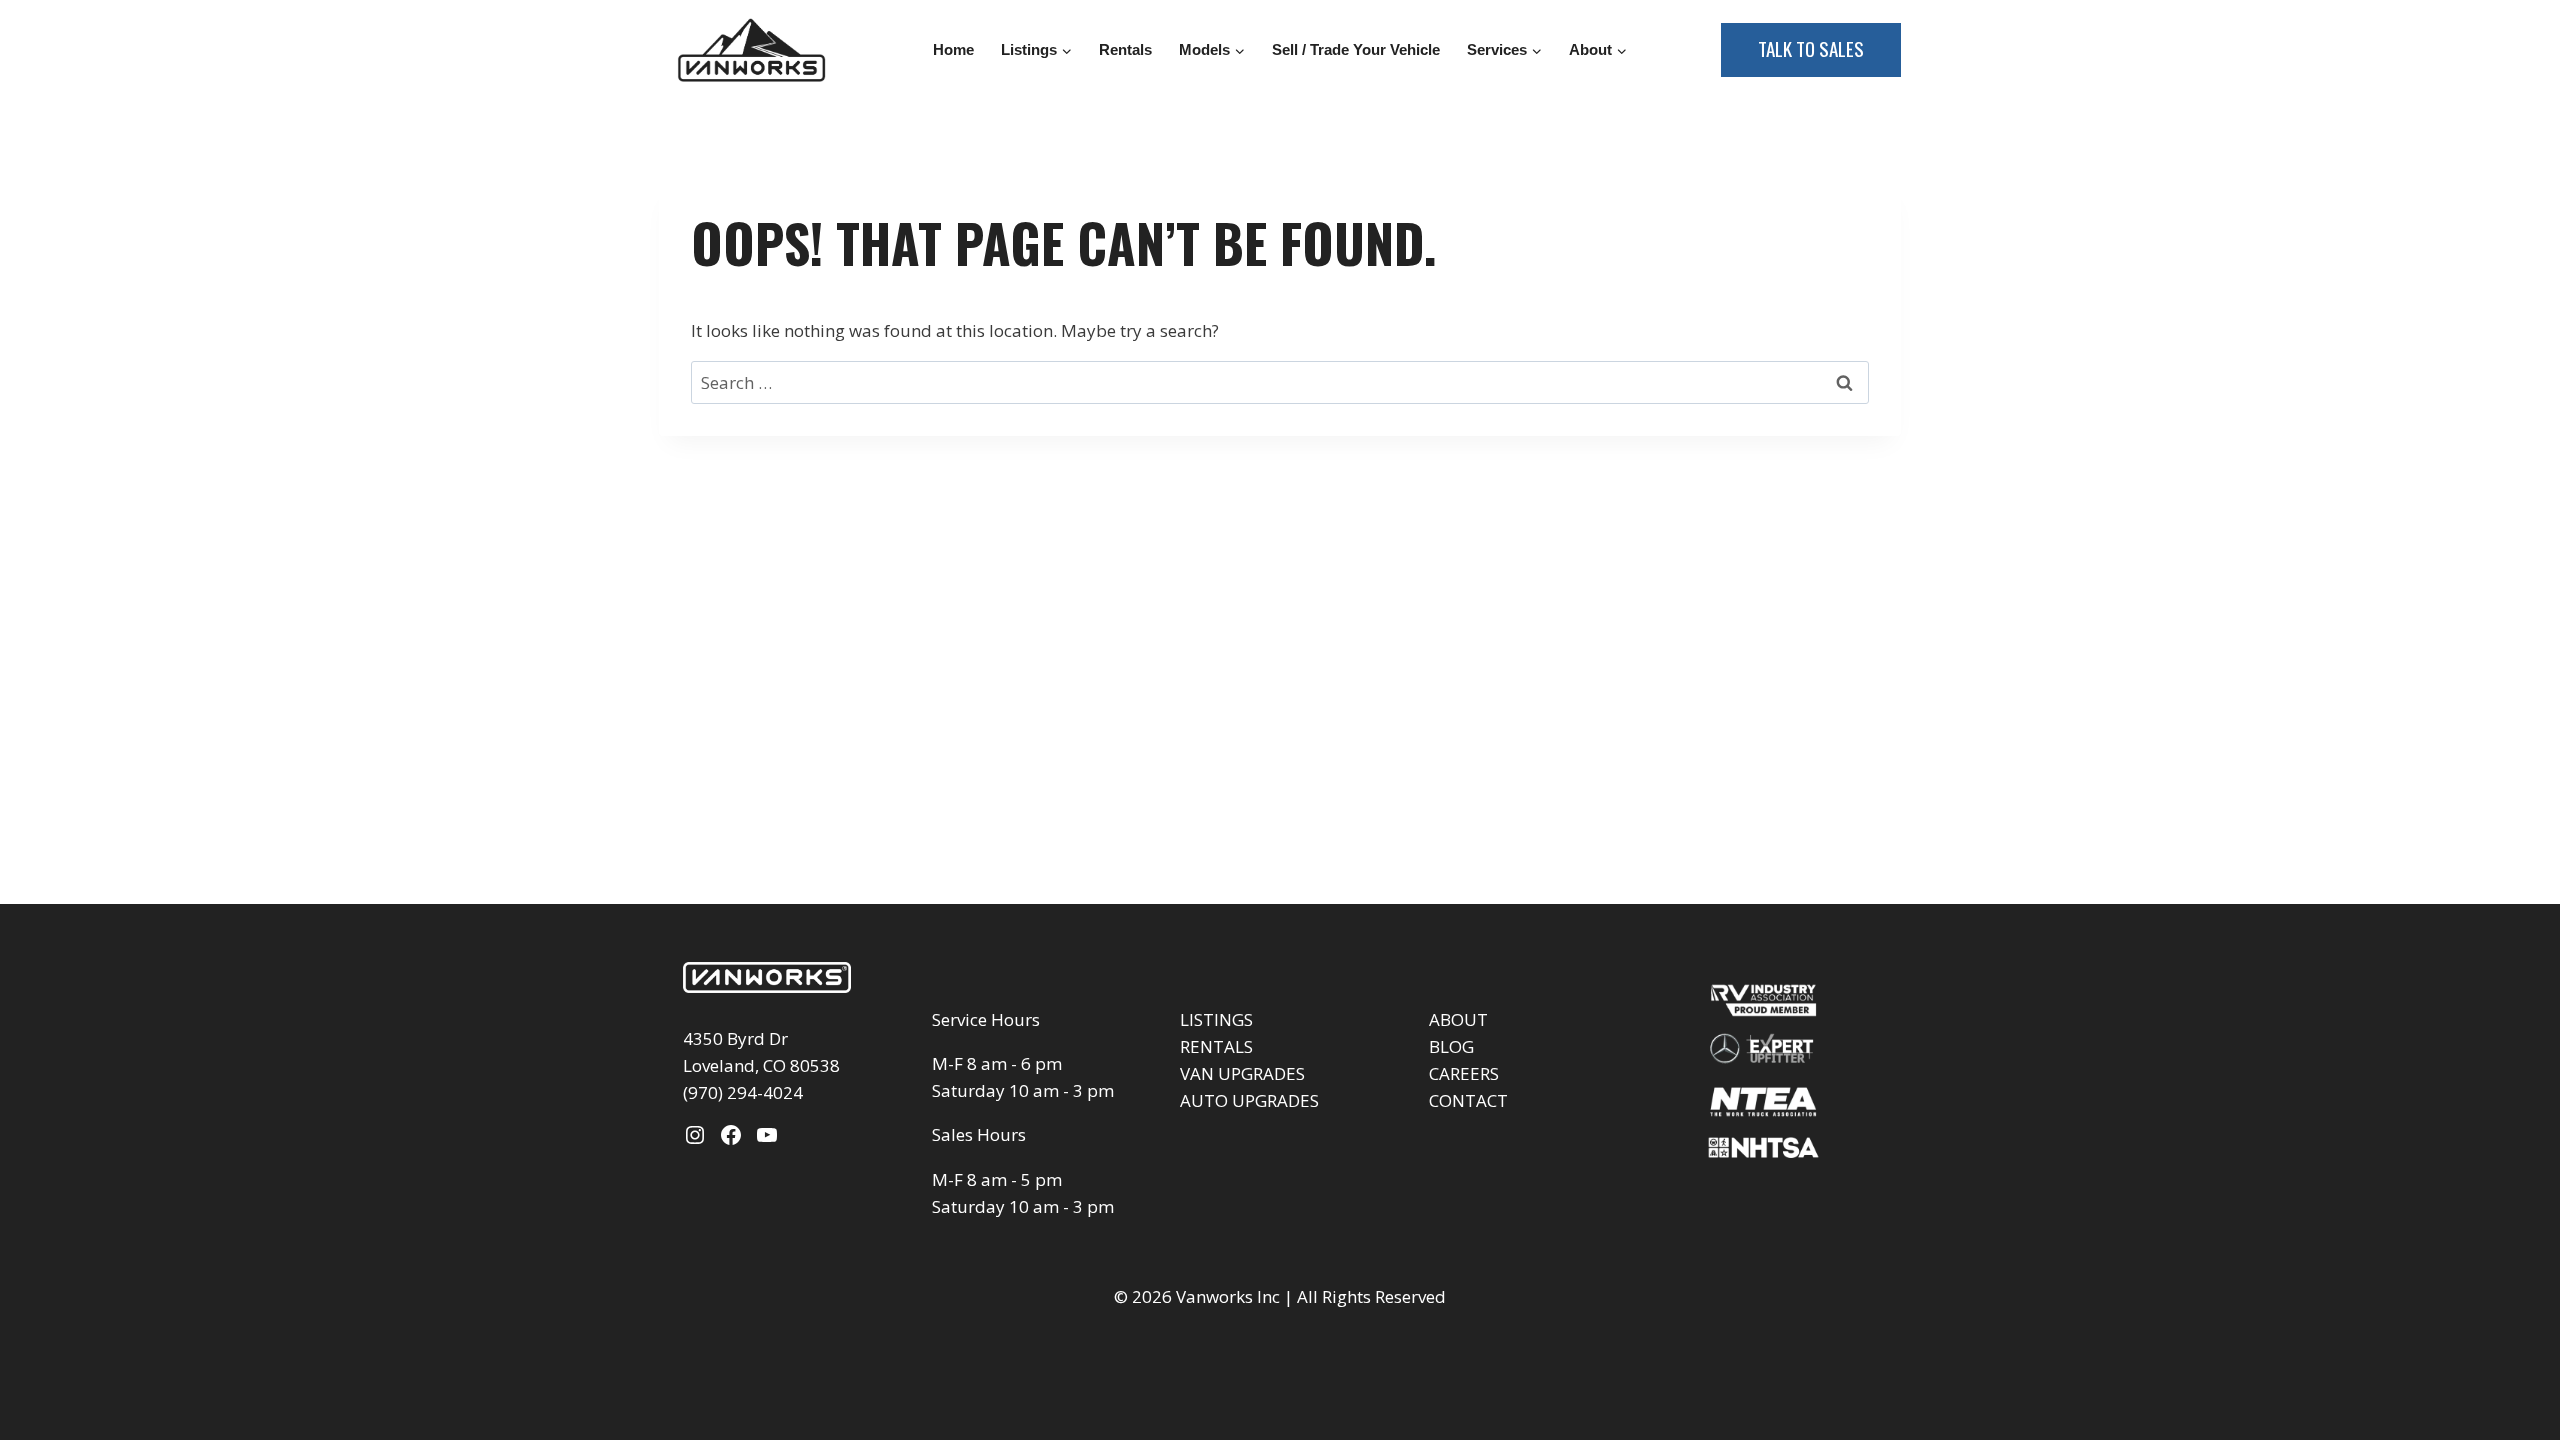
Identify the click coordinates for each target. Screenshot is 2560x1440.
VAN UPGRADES (1242, 1073)
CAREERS (1464, 1073)
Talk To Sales (1811, 48)
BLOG (1451, 1046)
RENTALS (1216, 1046)
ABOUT (1458, 1019)
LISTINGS (1216, 1019)
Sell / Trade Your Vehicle (1356, 49)
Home (953, 49)
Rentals (1125, 49)
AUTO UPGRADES (1249, 1100)
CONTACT (1468, 1100)
